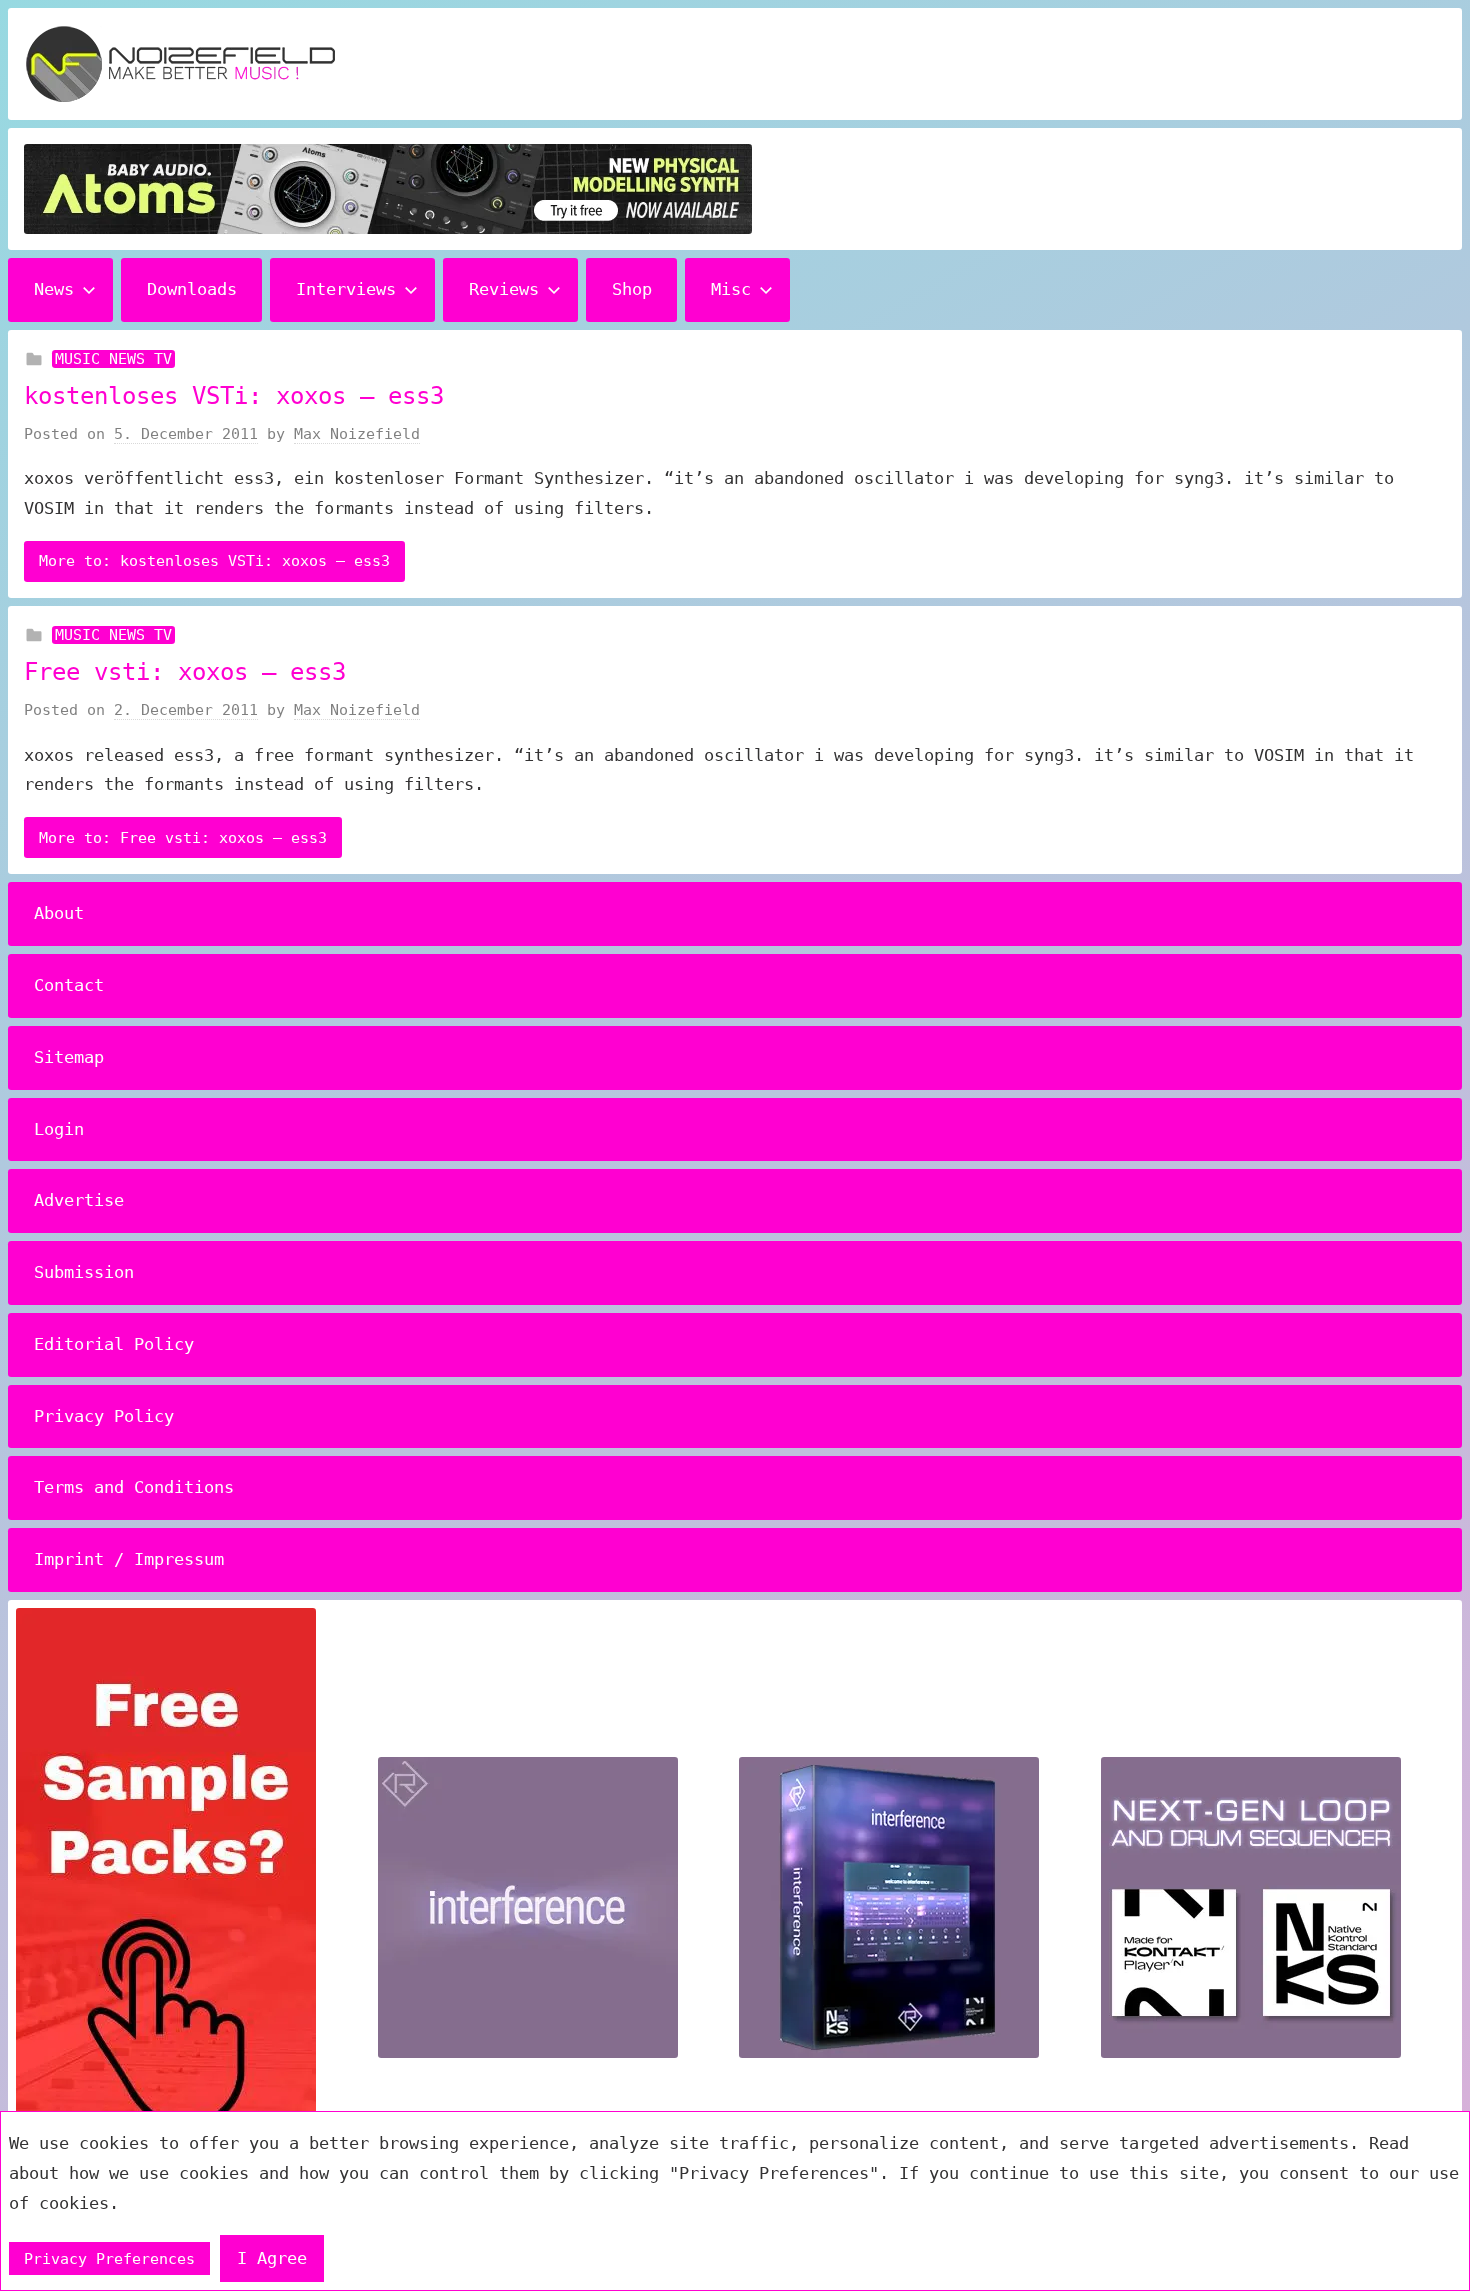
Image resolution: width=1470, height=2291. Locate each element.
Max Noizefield (357, 434)
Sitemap (69, 1057)
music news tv (113, 359)
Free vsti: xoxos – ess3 (185, 672)
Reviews (504, 289)
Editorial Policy (114, 1344)
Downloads (192, 289)
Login (59, 1129)
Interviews (346, 289)
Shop (632, 289)
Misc (731, 289)
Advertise (79, 1200)
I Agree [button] (272, 2258)
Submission (84, 1272)
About (59, 913)
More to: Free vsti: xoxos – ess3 (183, 838)
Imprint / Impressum (129, 1559)
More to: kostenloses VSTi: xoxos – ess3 (214, 561)
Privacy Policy (104, 1416)
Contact (69, 985)
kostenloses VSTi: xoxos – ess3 (234, 396)
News (54, 289)
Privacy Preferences (109, 2259)
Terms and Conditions (134, 1487)
